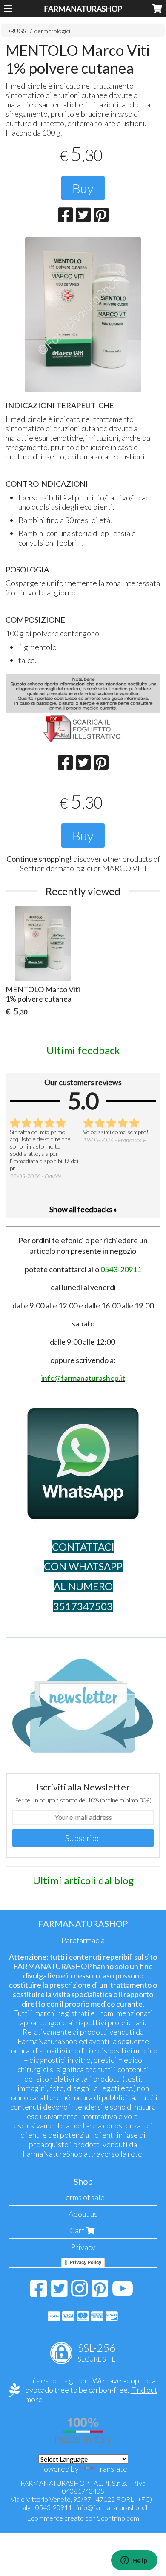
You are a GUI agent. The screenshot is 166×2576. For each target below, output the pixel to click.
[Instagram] (79, 2293)
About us (83, 2214)
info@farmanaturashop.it (112, 2507)
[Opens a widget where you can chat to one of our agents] (134, 2561)
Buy (83, 188)
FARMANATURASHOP (83, 9)
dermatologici (52, 31)
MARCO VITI (124, 868)
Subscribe (83, 1838)
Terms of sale (83, 2197)
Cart (78, 2230)
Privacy (83, 2247)
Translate (112, 2469)
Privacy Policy (86, 2262)
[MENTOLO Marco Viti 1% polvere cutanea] (83, 315)
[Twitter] (59, 2293)
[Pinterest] (100, 2293)
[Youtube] (123, 2293)
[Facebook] (39, 2293)
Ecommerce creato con (83, 2518)
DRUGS (16, 31)
